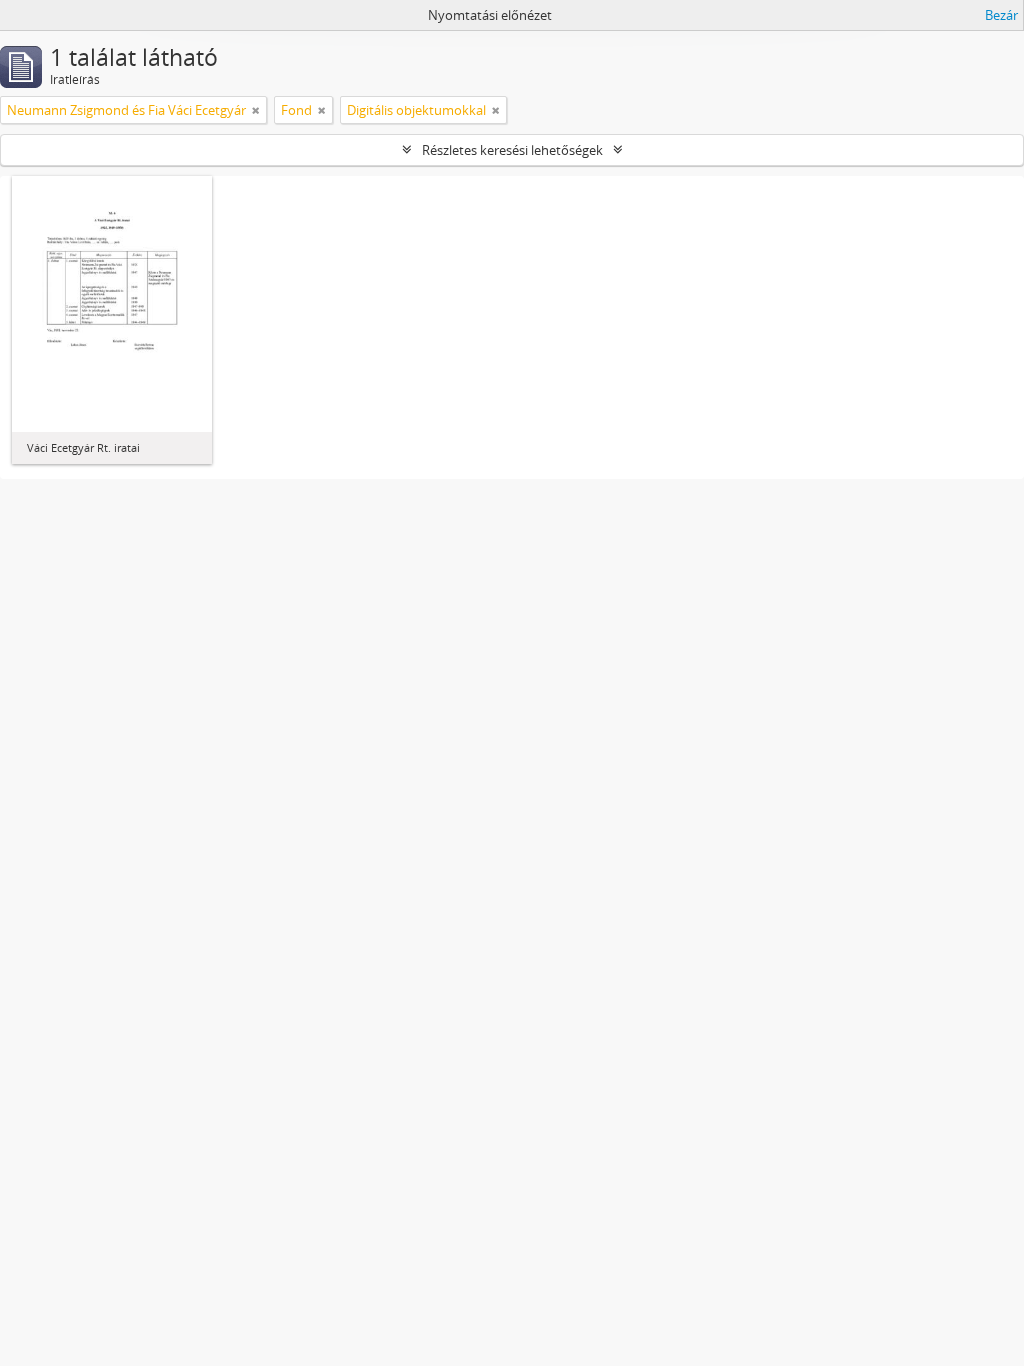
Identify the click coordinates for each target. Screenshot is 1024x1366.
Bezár (1001, 15)
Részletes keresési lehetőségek (512, 150)
